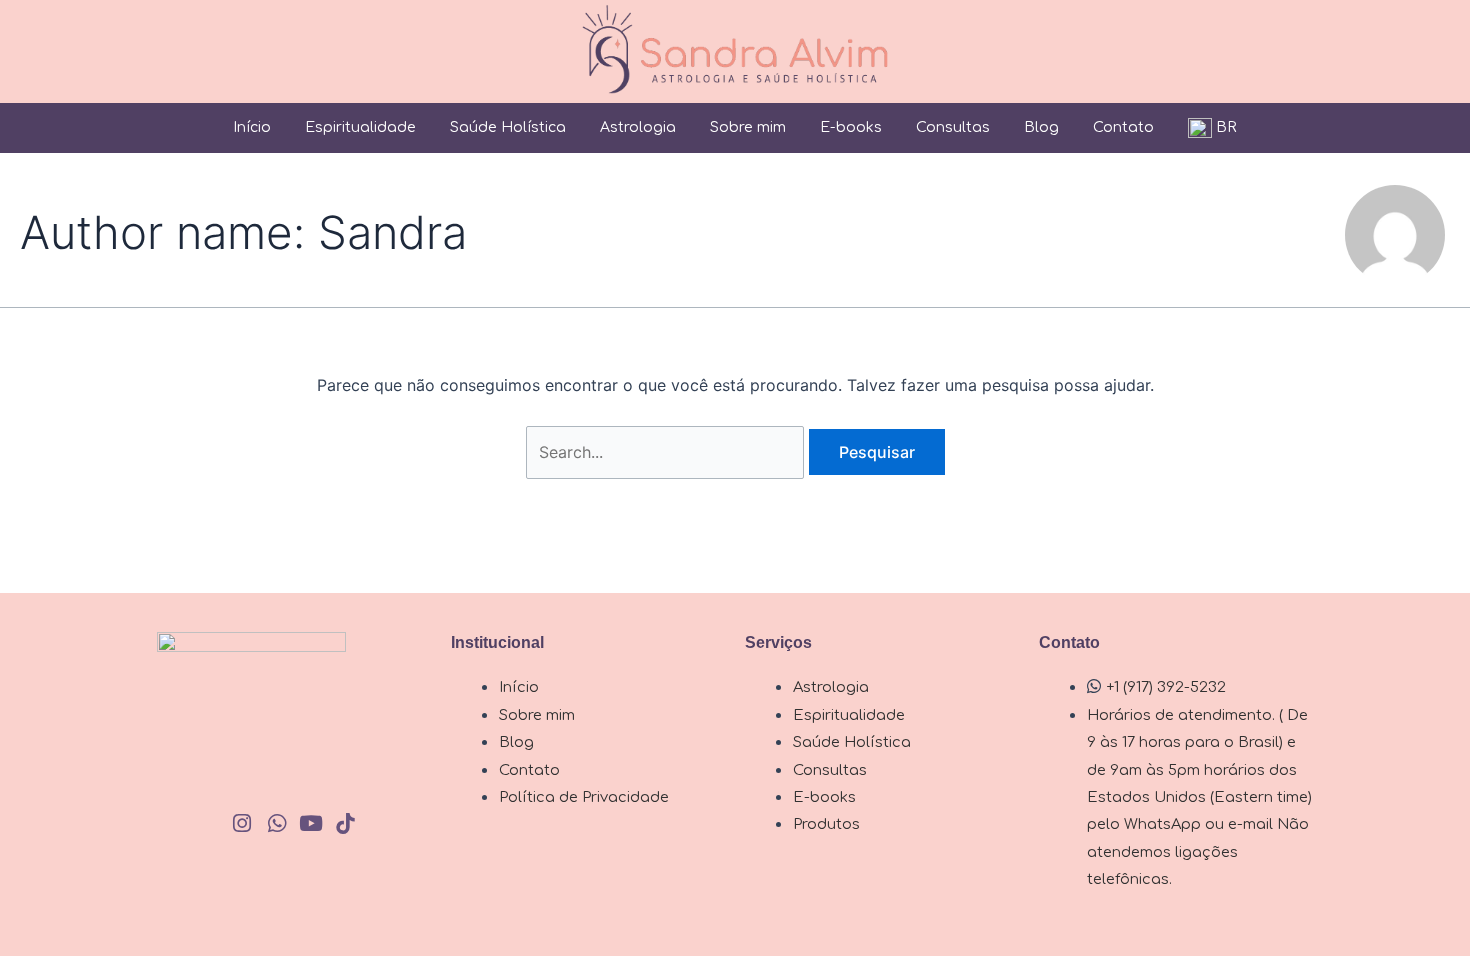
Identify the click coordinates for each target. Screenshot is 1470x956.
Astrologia (638, 127)
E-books (851, 127)
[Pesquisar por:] (667, 452)
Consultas (953, 127)
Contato (1123, 127)
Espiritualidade (360, 127)
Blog (1041, 127)
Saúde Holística (508, 127)
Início (252, 127)
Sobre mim (748, 127)
